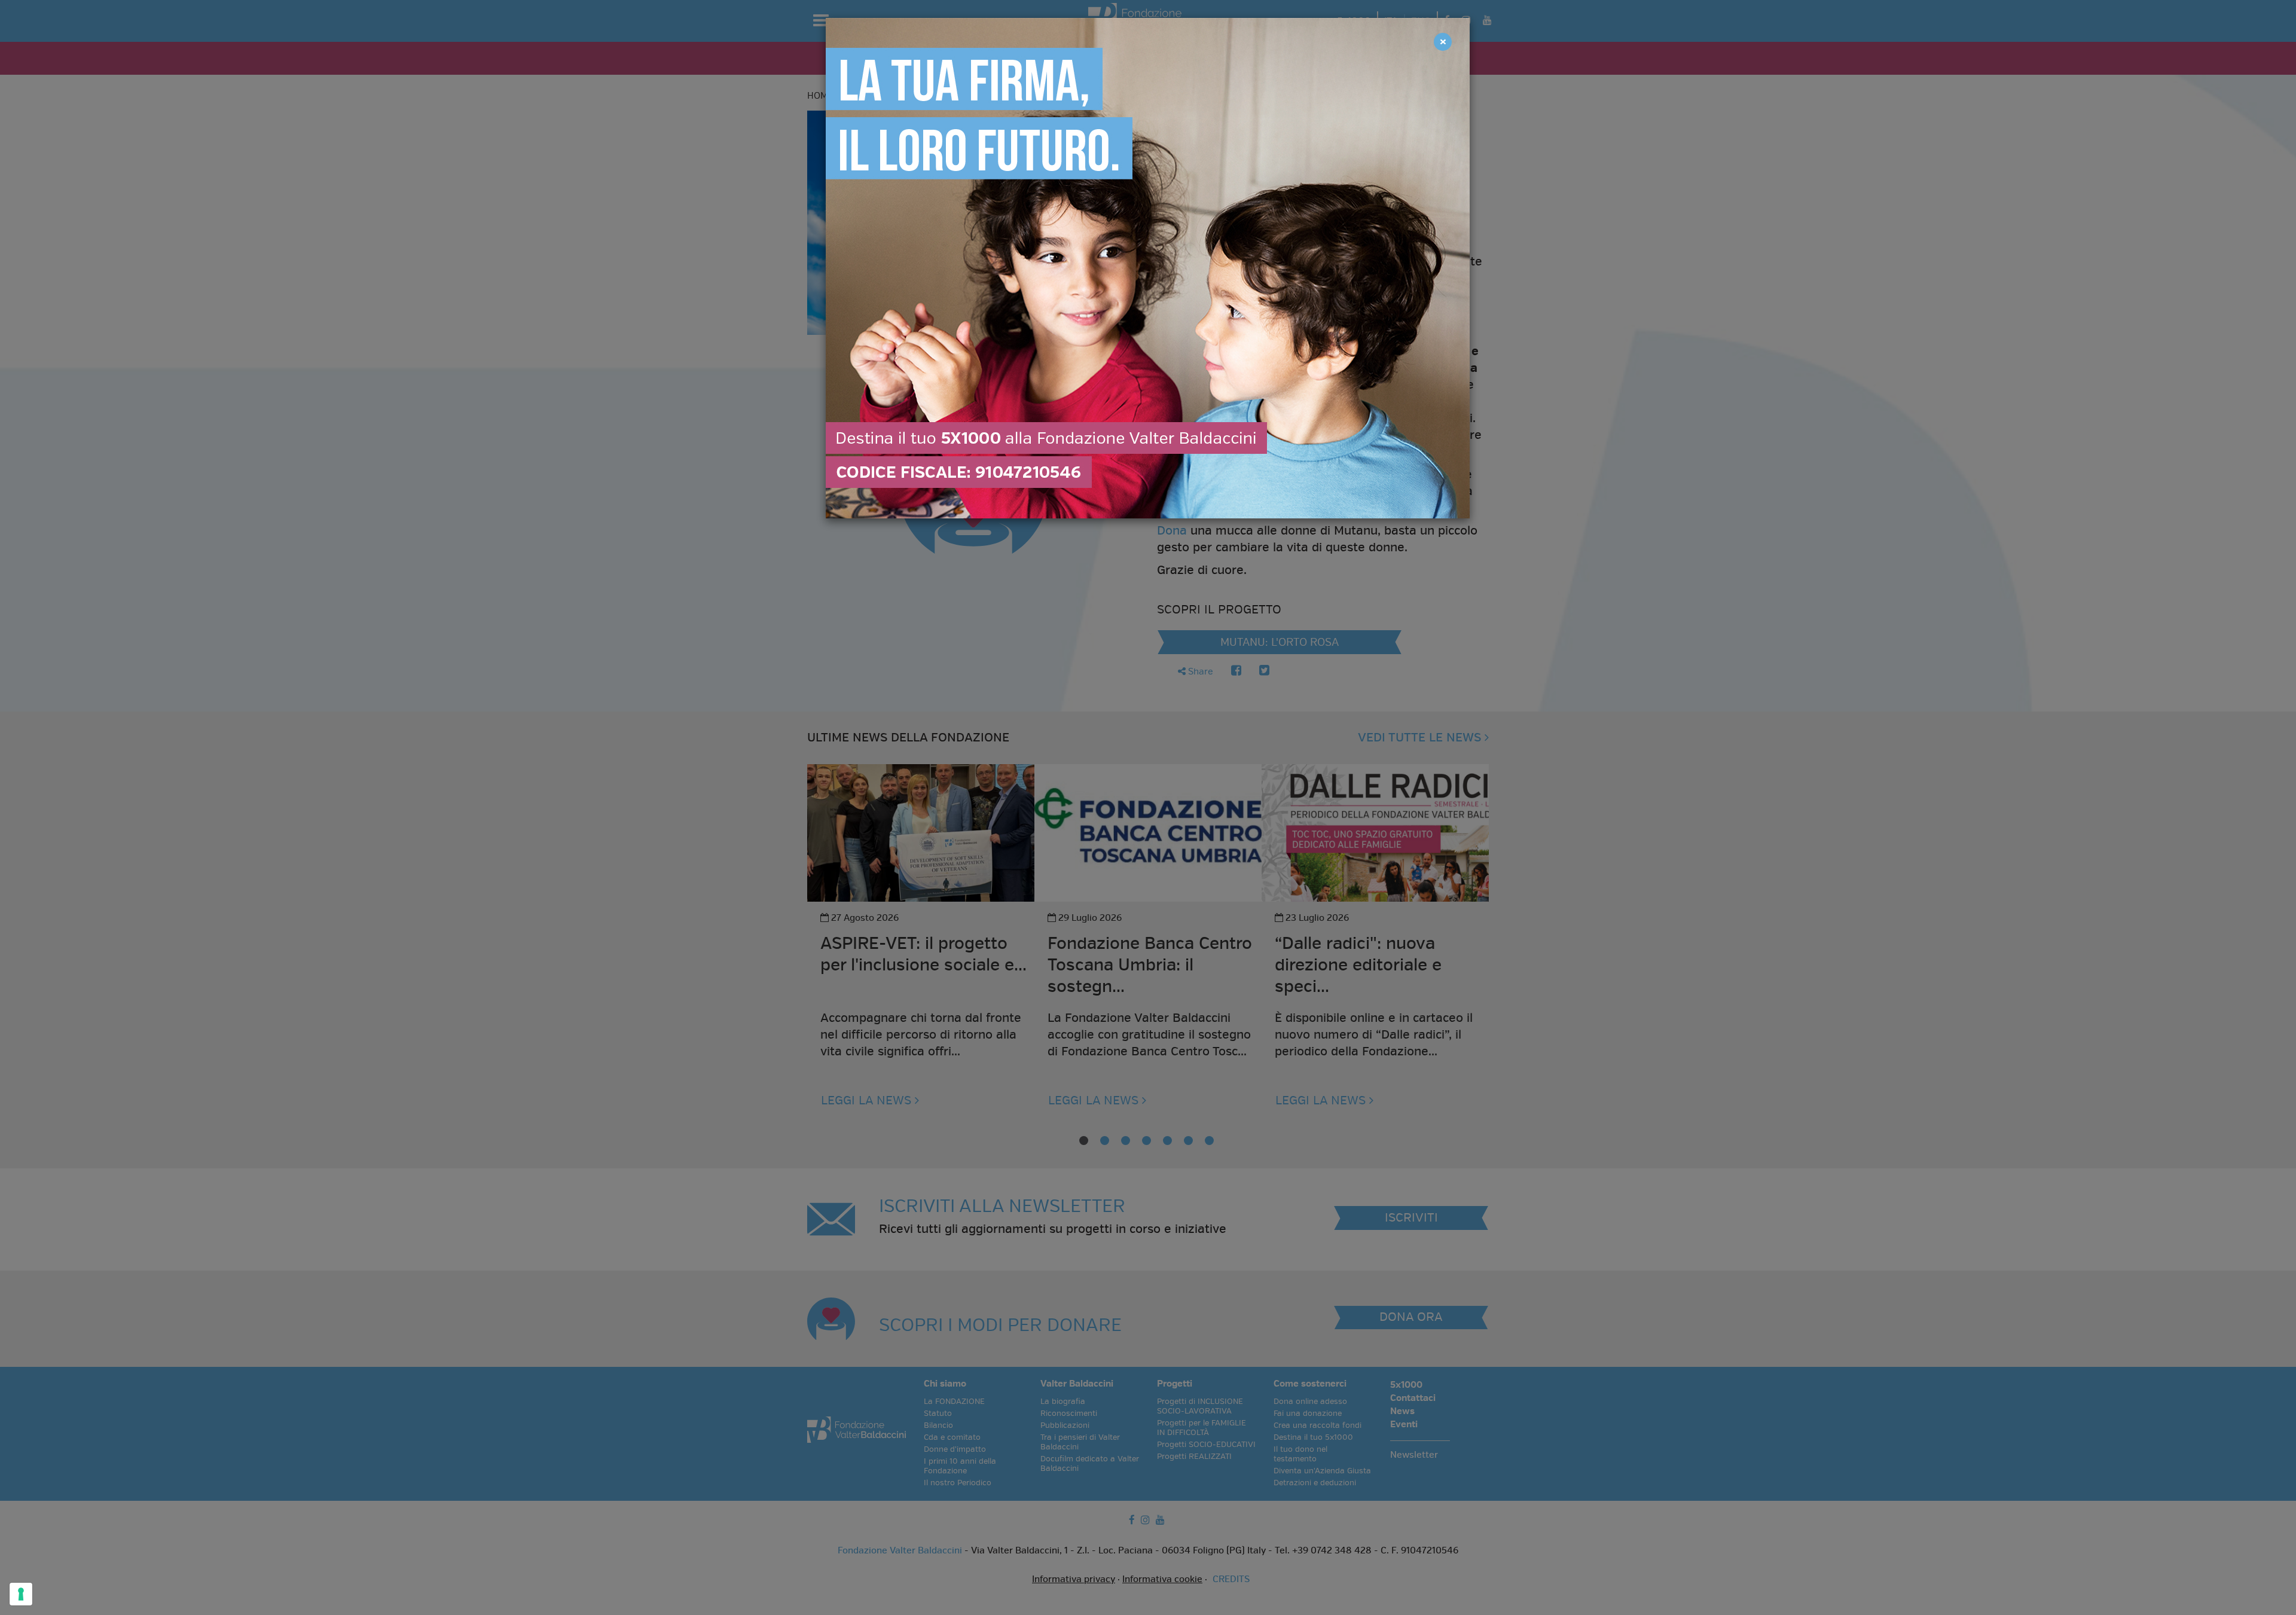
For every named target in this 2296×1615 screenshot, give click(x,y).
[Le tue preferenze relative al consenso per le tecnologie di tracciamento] (21, 1594)
